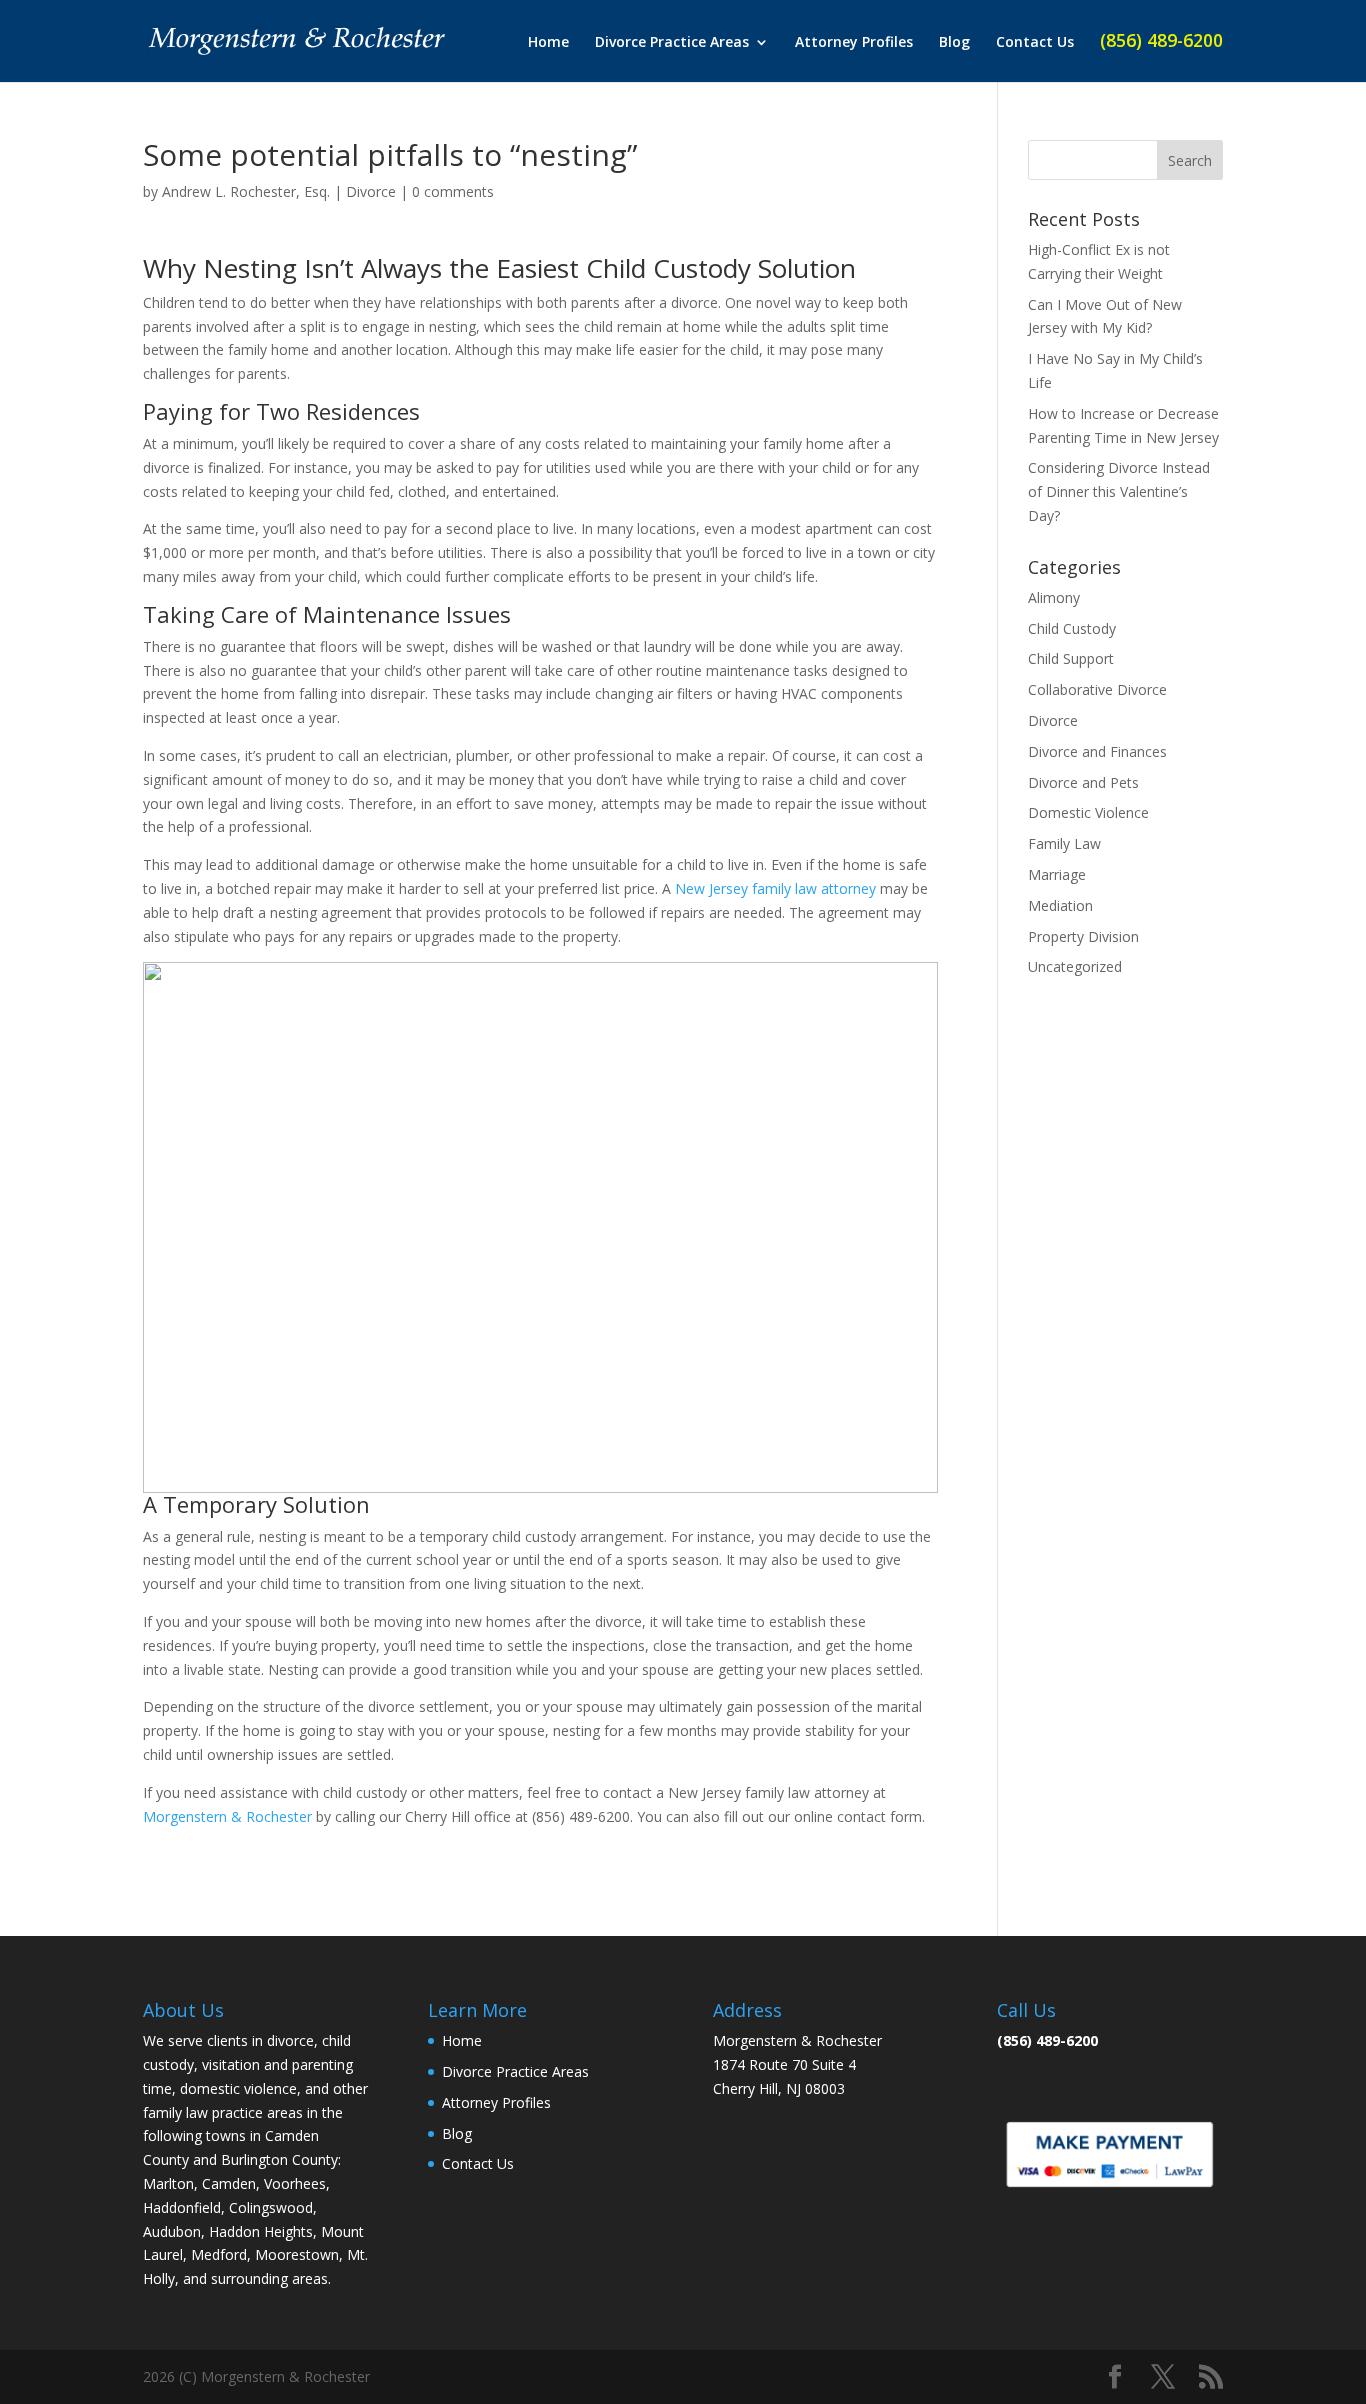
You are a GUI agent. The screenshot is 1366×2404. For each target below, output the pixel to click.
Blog (954, 43)
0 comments (453, 191)
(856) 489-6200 (1161, 42)
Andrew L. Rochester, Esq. (246, 191)
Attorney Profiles (854, 43)
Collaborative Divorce (1097, 689)
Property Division (1083, 936)
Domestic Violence (1088, 812)
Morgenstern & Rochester (227, 1816)
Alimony (1054, 597)
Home (548, 43)
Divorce (371, 191)
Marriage (1057, 874)
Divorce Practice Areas (672, 43)
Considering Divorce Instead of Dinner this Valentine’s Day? (1119, 491)
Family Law (1064, 843)
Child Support (1071, 658)
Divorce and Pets (1083, 782)
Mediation (1060, 905)
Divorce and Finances (1097, 751)
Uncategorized (1075, 966)
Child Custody (1072, 628)
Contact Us (1035, 43)
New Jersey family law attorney (775, 888)
